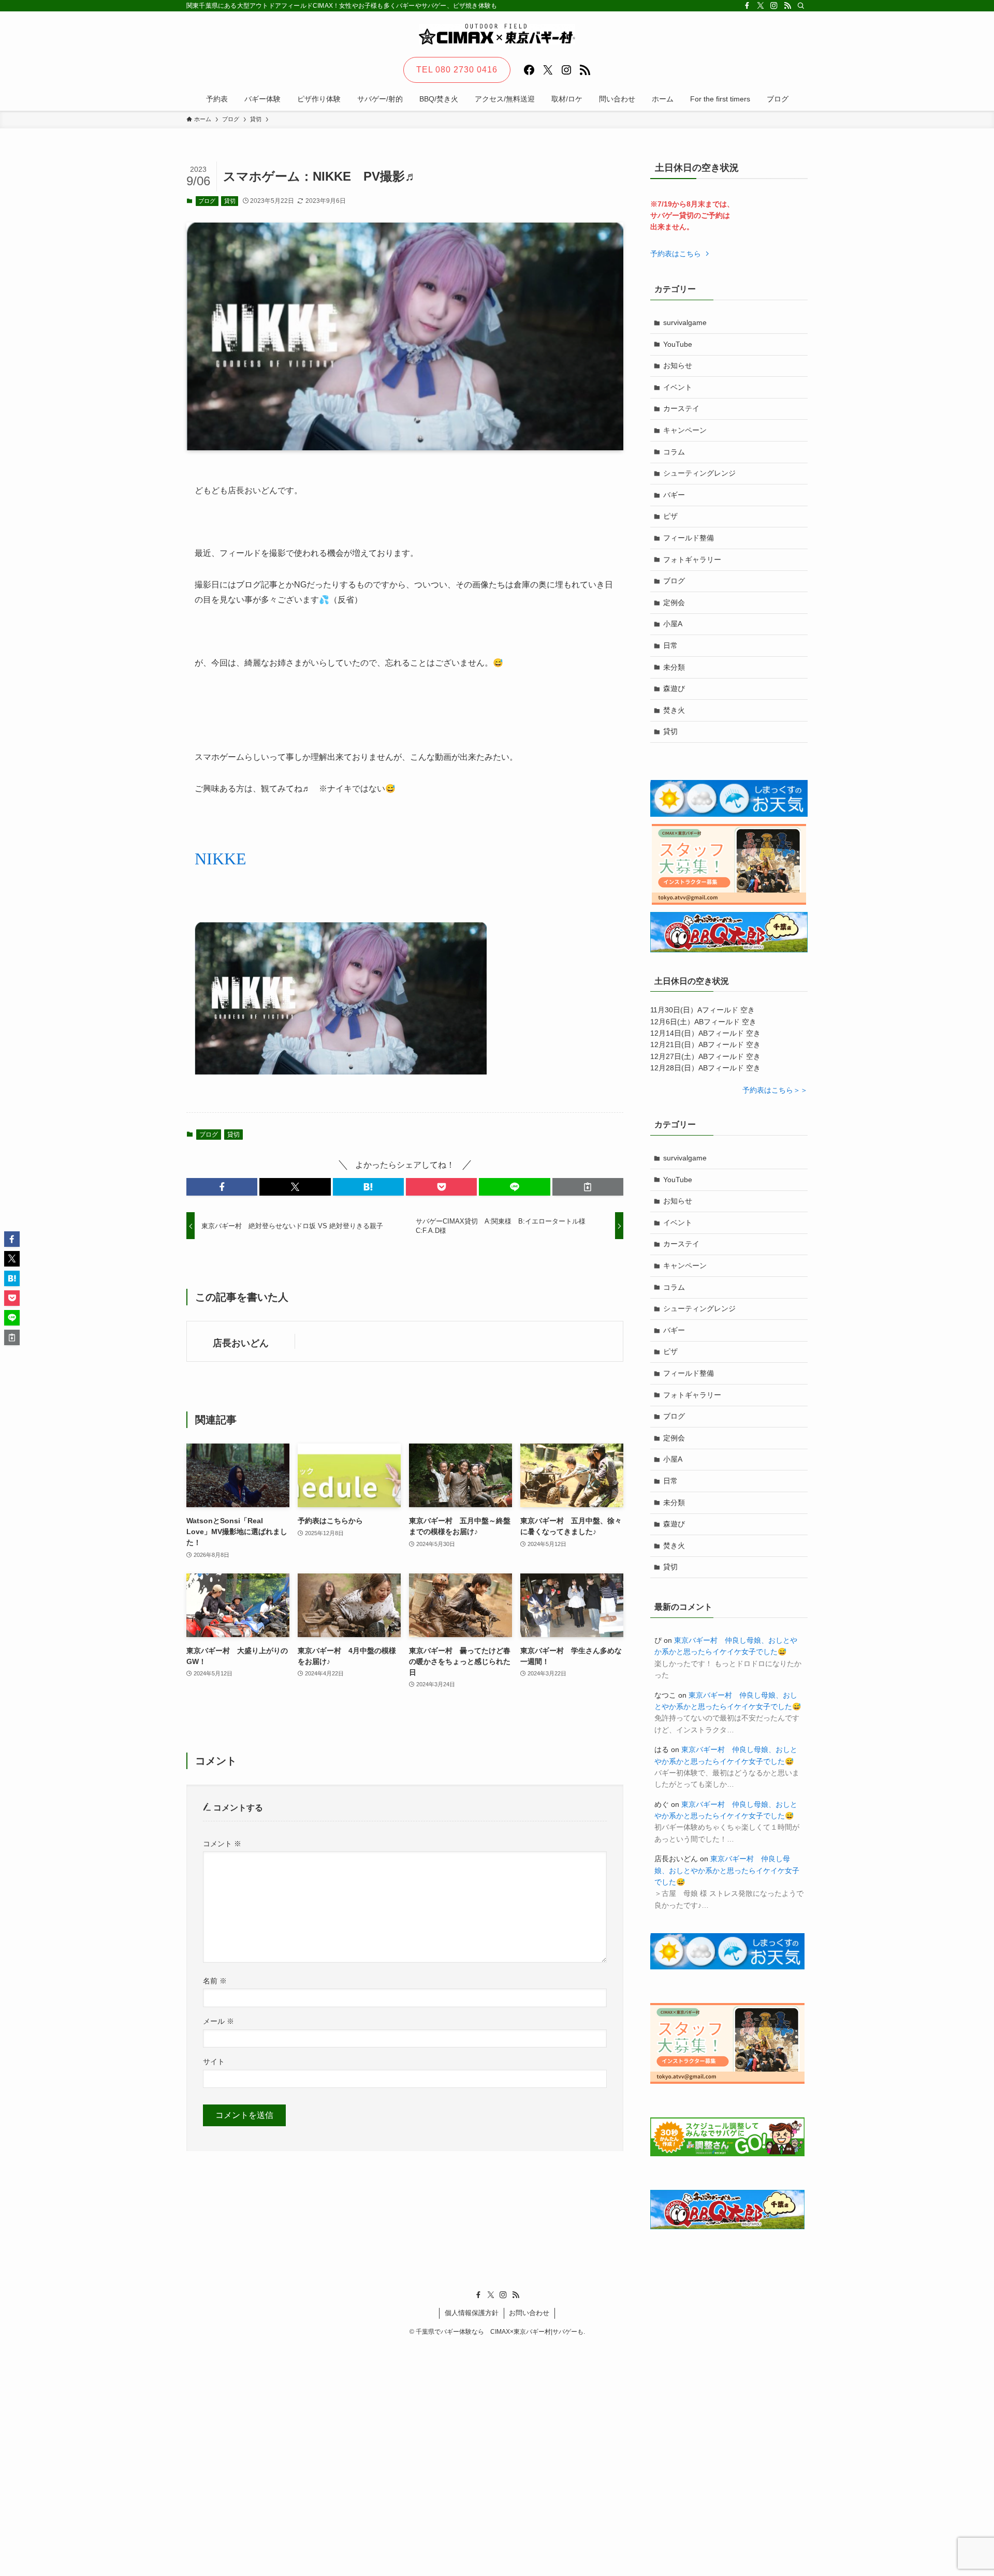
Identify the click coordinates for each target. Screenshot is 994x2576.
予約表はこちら (677, 254)
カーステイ (681, 408)
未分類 (674, 667)
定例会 (674, 602)
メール (218, 2021)
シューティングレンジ (699, 473)
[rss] (787, 6)
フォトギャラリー (692, 560)
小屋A (673, 624)
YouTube (678, 344)
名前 (215, 1981)
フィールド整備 (689, 538)
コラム (674, 452)
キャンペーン (685, 430)
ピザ (670, 516)
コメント (222, 1844)
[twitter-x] (761, 6)
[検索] (801, 6)
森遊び (674, 688)
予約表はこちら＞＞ (775, 1090)
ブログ (207, 201)
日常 (670, 645)
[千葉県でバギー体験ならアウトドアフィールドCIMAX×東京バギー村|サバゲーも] (497, 34)
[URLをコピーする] (588, 1187)
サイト (214, 2062)
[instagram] (774, 6)
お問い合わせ (529, 2313)
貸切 (230, 201)
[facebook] (747, 6)
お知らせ (678, 365)
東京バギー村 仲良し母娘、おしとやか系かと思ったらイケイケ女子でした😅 (727, 1870)
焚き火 (674, 710)
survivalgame (685, 322)
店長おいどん (241, 1343)
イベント (678, 387)
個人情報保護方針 (472, 2313)
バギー (674, 495)
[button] (222, 1187)
